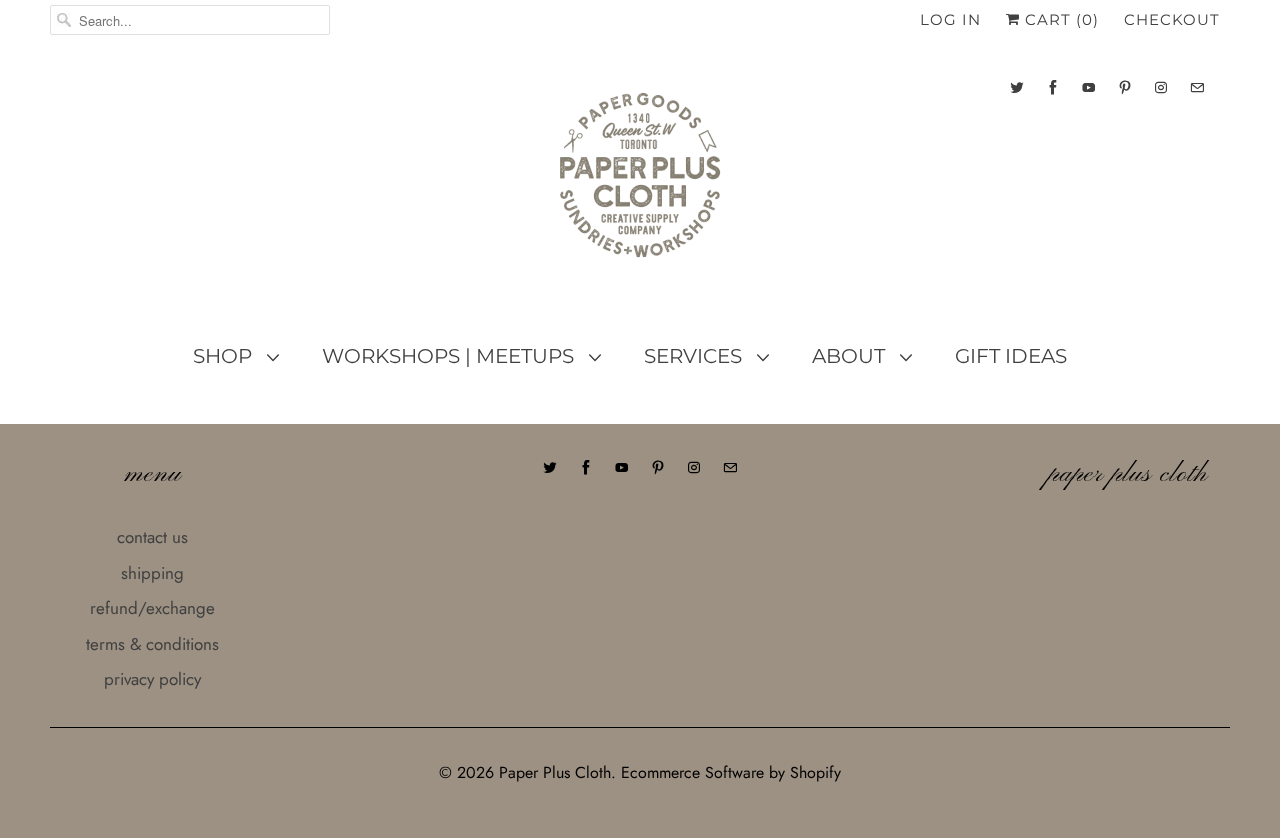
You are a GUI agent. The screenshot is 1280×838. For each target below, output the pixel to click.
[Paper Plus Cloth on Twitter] (1017, 87)
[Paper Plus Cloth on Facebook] (1053, 87)
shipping (152, 573)
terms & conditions (152, 644)
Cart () (1059, 19)
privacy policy (152, 679)
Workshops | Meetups (450, 356)
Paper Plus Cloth (555, 772)
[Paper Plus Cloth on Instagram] (1161, 87)
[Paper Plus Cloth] (640, 183)
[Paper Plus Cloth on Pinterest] (1125, 87)
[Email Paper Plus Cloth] (1197, 87)
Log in (950, 19)
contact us (152, 537)
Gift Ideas (1011, 356)
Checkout (1172, 19)
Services (695, 356)
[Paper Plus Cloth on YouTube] (1089, 87)
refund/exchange (152, 608)
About (851, 356)
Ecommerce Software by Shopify (731, 772)
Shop (225, 356)
